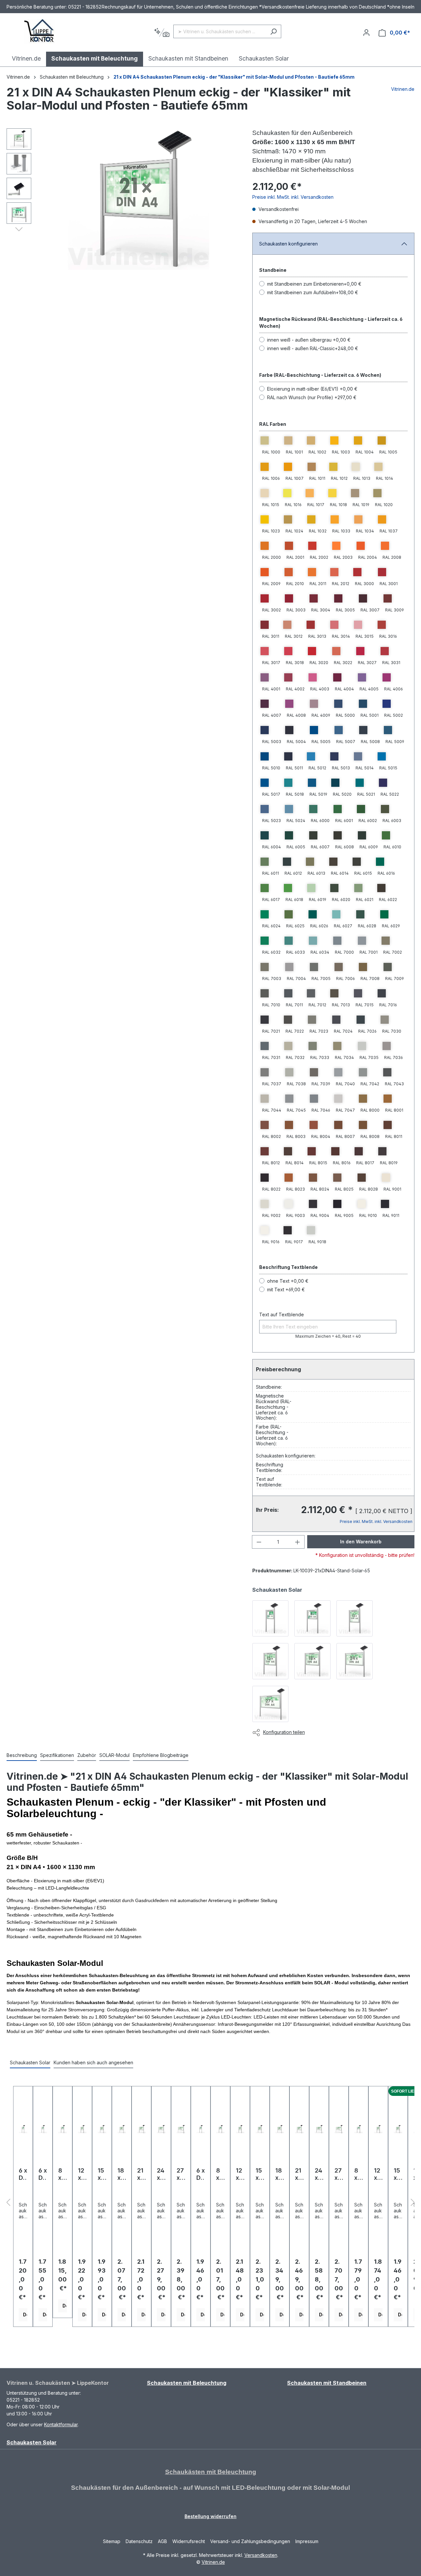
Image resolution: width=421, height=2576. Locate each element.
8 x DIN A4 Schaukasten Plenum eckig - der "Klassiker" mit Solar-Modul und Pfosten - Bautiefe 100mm (62, 2174)
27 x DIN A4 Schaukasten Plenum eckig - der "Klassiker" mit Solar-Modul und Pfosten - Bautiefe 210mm (339, 2174)
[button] (19, 229)
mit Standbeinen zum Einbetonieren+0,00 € (314, 284)
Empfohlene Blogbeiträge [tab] (161, 1755)
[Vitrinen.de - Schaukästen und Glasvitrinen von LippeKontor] (39, 31)
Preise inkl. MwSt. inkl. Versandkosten (293, 197)
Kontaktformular (61, 2424)
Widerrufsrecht (189, 2541)
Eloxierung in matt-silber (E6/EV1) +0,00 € (312, 389)
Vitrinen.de (18, 77)
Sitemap (112, 2541)
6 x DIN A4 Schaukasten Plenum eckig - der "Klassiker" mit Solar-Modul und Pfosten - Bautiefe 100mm (43, 2174)
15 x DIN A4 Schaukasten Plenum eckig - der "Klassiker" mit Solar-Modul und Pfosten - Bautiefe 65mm (398, 2174)
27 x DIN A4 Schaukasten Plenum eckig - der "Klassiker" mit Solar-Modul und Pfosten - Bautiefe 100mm (181, 2174)
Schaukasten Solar (32, 2442)
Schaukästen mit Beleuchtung (211, 2472)
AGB (162, 2541)
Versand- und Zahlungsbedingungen (250, 2541)
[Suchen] (273, 31)
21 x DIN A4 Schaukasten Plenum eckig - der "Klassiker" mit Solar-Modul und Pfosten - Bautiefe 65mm (234, 77)
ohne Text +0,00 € (288, 1281)
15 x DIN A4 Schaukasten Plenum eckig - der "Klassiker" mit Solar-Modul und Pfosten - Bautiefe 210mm (260, 2174)
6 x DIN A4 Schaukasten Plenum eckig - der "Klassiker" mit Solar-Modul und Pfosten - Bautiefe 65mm (23, 2174)
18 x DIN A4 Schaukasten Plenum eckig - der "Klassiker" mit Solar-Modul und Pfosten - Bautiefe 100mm (122, 2174)
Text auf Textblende (282, 1314)
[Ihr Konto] (366, 33)
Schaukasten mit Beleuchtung (187, 2383)
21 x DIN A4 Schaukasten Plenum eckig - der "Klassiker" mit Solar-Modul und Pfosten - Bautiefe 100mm (141, 2174)
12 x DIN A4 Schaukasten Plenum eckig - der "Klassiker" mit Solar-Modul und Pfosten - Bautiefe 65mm (378, 2174)
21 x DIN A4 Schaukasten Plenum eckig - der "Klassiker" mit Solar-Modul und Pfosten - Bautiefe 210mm (299, 2174)
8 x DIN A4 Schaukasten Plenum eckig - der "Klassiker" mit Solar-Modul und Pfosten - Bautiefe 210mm (220, 2174)
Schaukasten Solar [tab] (30, 2062)
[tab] (22, 1755)
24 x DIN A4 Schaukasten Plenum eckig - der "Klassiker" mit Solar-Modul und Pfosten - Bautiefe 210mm (319, 2174)
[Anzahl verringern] (259, 1542)
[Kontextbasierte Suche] (162, 33)
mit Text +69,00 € (286, 1289)
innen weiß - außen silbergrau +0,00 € (309, 340)
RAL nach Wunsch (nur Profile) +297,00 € (312, 397)
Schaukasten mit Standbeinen (327, 2383)
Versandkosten (261, 2555)
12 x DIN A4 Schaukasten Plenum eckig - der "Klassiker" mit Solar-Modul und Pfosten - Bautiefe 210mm (240, 2174)
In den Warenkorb (361, 1542)
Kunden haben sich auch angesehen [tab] (93, 2062)
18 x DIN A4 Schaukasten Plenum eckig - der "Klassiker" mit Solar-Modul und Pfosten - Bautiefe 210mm (280, 2174)
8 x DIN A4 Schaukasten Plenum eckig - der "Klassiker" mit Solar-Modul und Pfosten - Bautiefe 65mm (359, 2174)
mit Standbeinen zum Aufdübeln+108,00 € (313, 292)
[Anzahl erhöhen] (298, 1542)
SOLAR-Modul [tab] (114, 1755)
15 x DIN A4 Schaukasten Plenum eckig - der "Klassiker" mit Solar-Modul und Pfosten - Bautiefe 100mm (102, 2174)
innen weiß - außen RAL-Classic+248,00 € (313, 348)
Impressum (307, 2541)
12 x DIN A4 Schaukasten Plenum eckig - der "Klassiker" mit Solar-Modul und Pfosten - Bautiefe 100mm (82, 2174)
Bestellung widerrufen (210, 2516)
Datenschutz (139, 2541)
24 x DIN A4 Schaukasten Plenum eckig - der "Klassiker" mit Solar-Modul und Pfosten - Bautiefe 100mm (161, 2174)
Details (25, 2315)
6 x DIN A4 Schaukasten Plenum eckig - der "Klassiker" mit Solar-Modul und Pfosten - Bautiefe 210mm (201, 2174)
